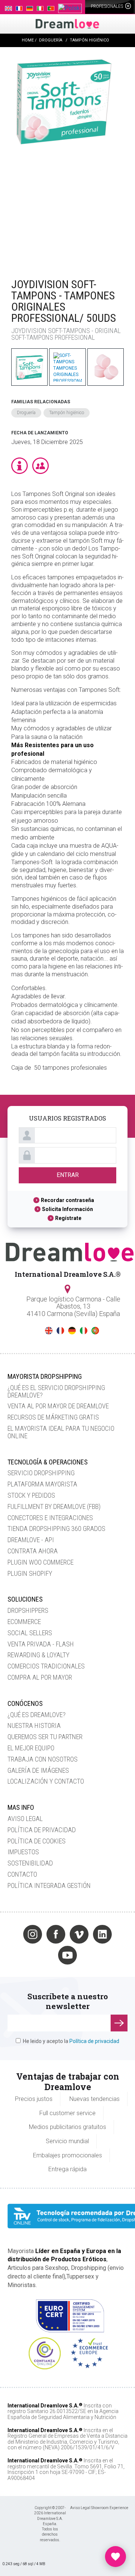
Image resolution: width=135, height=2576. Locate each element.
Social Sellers (30, 1633)
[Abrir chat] (115, 2557)
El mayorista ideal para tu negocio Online (61, 1432)
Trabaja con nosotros (43, 1759)
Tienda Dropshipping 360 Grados (56, 1529)
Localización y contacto (46, 1781)
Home (28, 40)
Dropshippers (28, 1610)
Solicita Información (67, 1209)
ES (37, 1331)
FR (60, 1331)
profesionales (107, 6)
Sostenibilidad (30, 1863)
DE (72, 1331)
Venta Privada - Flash (41, 1644)
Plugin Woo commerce (40, 1562)
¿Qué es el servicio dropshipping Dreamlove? (56, 1391)
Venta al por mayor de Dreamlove (58, 1406)
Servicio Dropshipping (41, 1473)
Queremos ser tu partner (45, 1737)
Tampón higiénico (67, 413)
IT (84, 1331)
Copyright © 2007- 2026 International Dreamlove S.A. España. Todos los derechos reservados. (50, 2524)
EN (49, 1331)
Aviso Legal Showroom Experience (99, 2508)
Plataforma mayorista (42, 1484)
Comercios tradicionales (46, 1666)
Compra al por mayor (40, 1677)
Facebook (56, 1934)
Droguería (26, 413)
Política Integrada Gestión (49, 1885)
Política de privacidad (42, 1830)
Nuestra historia (34, 1725)
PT (95, 1331)
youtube (67, 1955)
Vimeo (79, 1934)
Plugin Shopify (30, 1573)
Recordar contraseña (67, 1200)
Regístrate (68, 1218)
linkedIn (102, 1934)
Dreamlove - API (31, 1540)
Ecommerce (24, 1622)
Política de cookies (37, 1841)
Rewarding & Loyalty (38, 1655)
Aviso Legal (25, 1819)
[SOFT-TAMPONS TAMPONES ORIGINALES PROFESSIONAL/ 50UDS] (64, 159)
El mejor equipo (31, 1748)
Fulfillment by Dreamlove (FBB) (54, 1506)
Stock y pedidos (31, 1495)
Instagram (33, 1934)
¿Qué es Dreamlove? (37, 1715)
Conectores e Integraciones (50, 1518)
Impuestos (23, 1852)
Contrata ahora (33, 1551)
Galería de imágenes (38, 1770)
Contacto (22, 1874)
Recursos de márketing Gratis (53, 1417)
